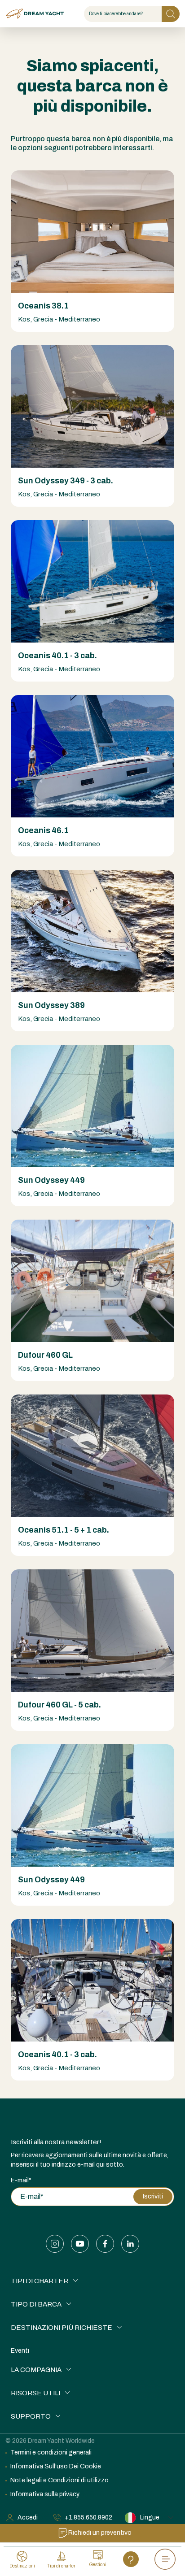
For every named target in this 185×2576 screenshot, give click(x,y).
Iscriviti (153, 2196)
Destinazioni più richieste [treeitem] (62, 2328)
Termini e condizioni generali (51, 2452)
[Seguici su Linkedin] (130, 2244)
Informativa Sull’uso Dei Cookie (56, 2466)
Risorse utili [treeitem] (35, 2393)
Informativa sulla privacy (45, 2494)
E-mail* (21, 2180)
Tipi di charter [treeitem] (40, 2281)
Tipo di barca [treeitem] (36, 2304)
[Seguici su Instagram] (55, 2244)
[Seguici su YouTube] (80, 2244)
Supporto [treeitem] (31, 2416)
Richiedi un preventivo (100, 2533)
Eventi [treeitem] (20, 2351)
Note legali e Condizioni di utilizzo (59, 2480)
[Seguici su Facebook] (105, 2244)
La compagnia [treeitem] (36, 2370)
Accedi (28, 2517)
